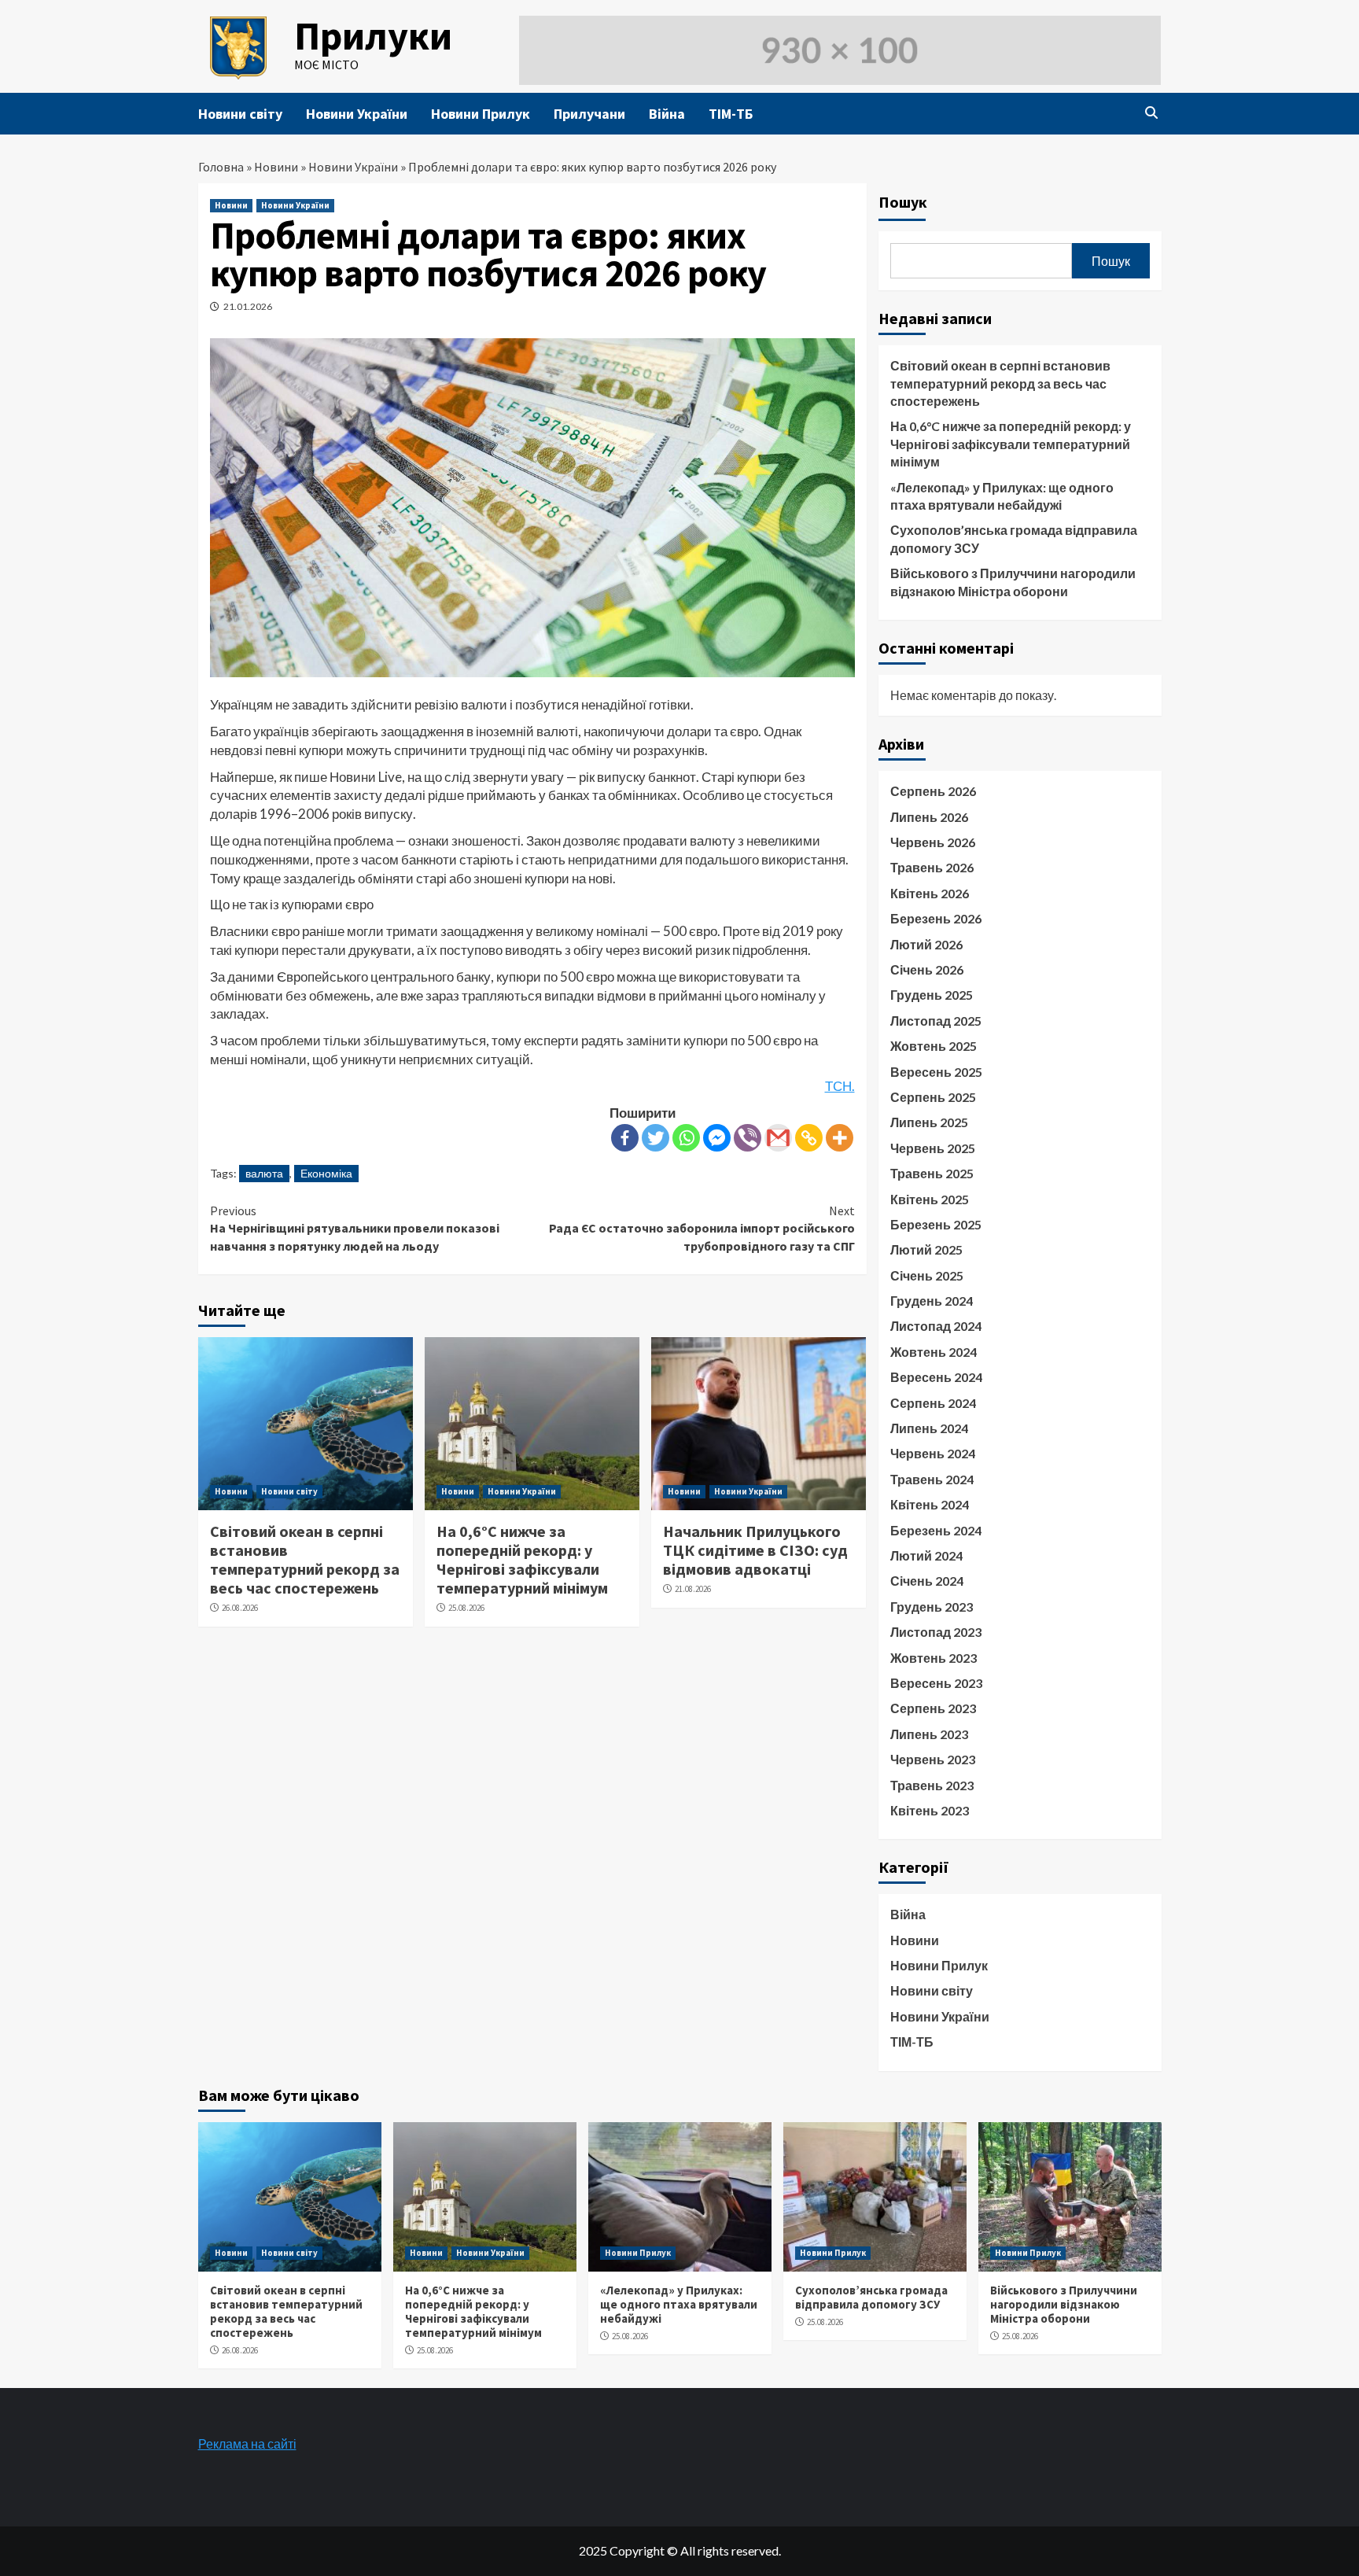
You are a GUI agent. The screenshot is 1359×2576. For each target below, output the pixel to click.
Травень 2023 (932, 1785)
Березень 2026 (936, 918)
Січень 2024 (927, 1581)
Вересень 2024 (936, 1377)
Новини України (357, 114)
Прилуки (373, 36)
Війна (667, 114)
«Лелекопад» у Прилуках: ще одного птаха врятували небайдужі (1002, 496)
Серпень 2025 (933, 1097)
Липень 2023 (929, 1734)
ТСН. (840, 1086)
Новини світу (240, 114)
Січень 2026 (927, 969)
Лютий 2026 (926, 944)
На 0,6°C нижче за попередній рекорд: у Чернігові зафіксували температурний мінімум (522, 1559)
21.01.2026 (248, 306)
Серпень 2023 (933, 1708)
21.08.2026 (693, 1589)
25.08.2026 (466, 1608)
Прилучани (589, 114)
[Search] (1152, 112)
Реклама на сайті (247, 2443)
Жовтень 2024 (934, 1352)
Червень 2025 (933, 1148)
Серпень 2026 (933, 791)
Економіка (326, 1173)
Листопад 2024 (936, 1326)
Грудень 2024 (932, 1301)
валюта (264, 1173)
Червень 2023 (933, 1759)
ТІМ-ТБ (731, 114)
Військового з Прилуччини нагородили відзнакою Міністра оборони (1013, 582)
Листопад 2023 (936, 1632)
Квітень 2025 (930, 1199)
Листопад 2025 (936, 1021)
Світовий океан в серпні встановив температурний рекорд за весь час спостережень (305, 1559)
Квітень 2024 (930, 1504)
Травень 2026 (932, 867)
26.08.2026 (240, 1608)
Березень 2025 (936, 1224)
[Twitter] (656, 1138)
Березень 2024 (936, 1530)
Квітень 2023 (930, 1810)
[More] (840, 1138)
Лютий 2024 (926, 1555)
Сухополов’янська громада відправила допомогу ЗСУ (1014, 538)
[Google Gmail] (778, 1138)
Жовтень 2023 (934, 1658)
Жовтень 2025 (934, 1046)
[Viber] (748, 1138)
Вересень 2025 (936, 1072)
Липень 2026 (929, 817)
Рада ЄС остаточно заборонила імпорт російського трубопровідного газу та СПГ (702, 1228)
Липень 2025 (929, 1122)
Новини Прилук (481, 114)
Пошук (903, 202)
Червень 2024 (933, 1453)
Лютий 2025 (926, 1249)
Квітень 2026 (930, 893)
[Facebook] (625, 1138)
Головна (221, 167)
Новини (276, 167)
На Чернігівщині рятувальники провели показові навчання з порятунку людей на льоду (355, 1228)
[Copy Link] (809, 1138)
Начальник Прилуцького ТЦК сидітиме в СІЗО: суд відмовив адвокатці (755, 1550)
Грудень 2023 (932, 1607)
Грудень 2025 (932, 995)
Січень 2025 (927, 1275)
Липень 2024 (929, 1428)
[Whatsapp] (686, 1138)
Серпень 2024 (933, 1403)
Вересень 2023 (936, 1683)
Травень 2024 (932, 1479)
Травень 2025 (932, 1173)
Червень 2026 (933, 842)
